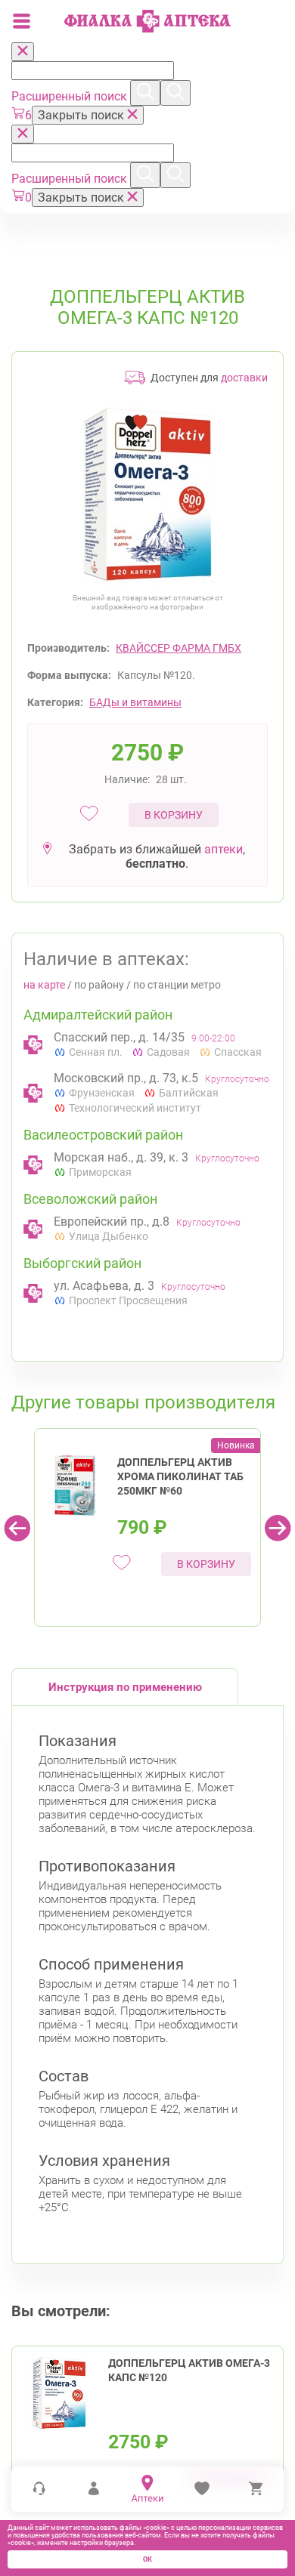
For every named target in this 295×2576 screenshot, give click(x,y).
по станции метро (177, 985)
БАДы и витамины (135, 702)
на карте (44, 985)
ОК (147, 2559)
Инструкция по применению (125, 1687)
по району (99, 985)
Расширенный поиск (71, 96)
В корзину (174, 815)
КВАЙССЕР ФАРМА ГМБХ (179, 648)
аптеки (224, 849)
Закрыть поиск (82, 115)
